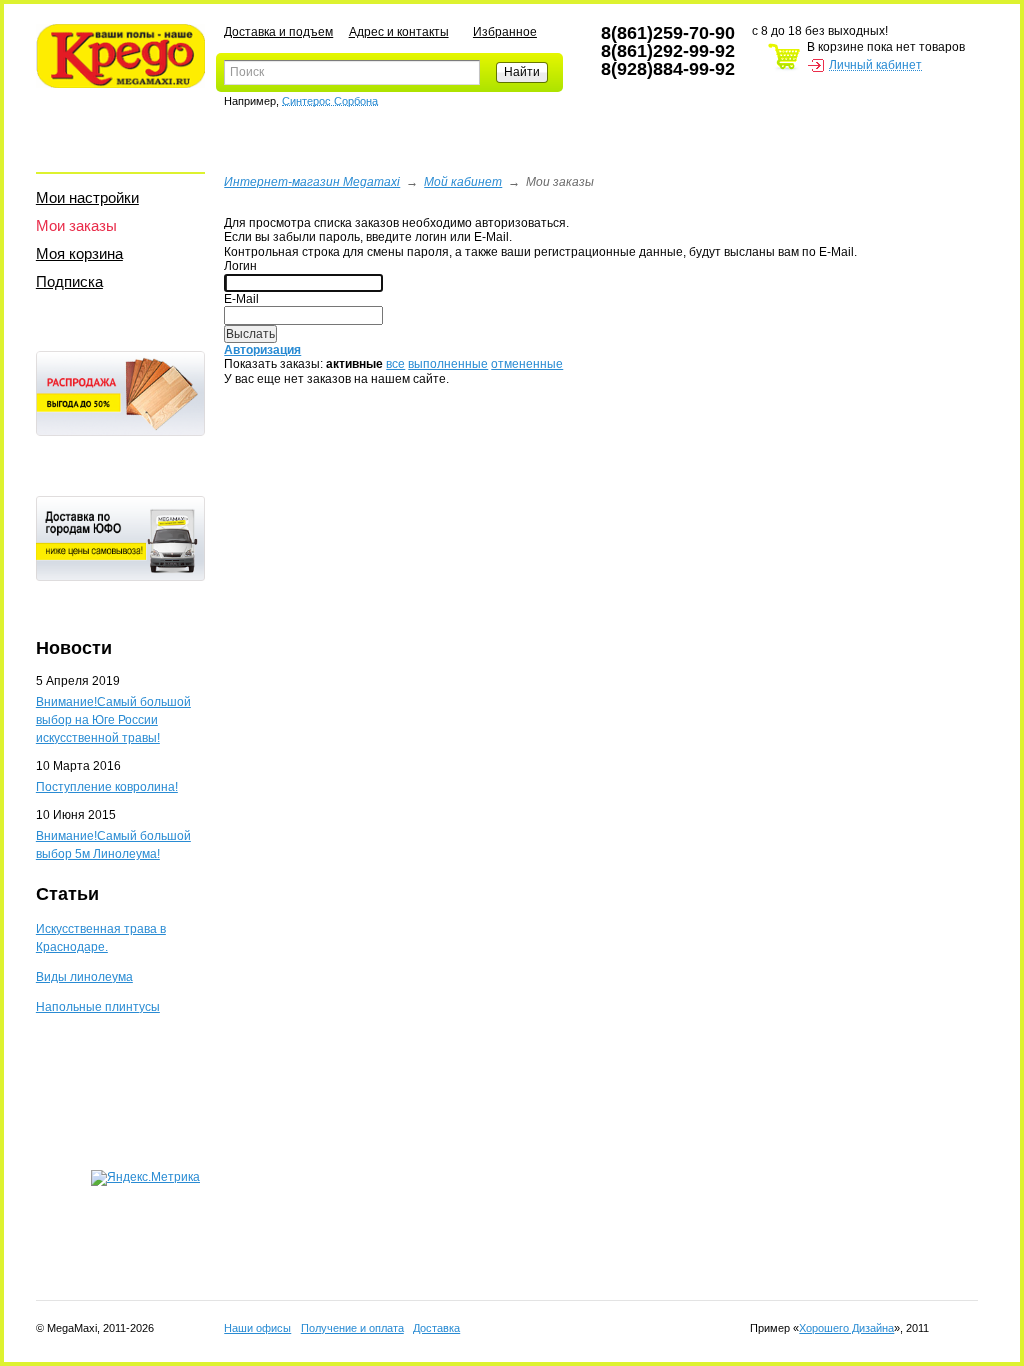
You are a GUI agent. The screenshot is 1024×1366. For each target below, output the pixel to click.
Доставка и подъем (278, 32)
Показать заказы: (273, 364)
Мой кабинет (463, 182)
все (395, 364)
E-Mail (241, 299)
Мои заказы (76, 225)
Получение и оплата (352, 1328)
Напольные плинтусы (98, 1007)
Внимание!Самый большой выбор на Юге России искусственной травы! (113, 720)
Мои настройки (87, 197)
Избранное (505, 32)
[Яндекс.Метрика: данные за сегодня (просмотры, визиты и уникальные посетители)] (145, 1178)
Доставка (436, 1328)
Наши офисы (257, 1328)
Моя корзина (79, 253)
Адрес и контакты (399, 32)
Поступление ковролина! (107, 787)
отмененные (527, 364)
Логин (240, 266)
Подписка (69, 281)
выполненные (448, 364)
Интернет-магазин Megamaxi (312, 182)
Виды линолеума (84, 977)
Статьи (67, 894)
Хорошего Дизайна (846, 1328)
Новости (74, 648)
